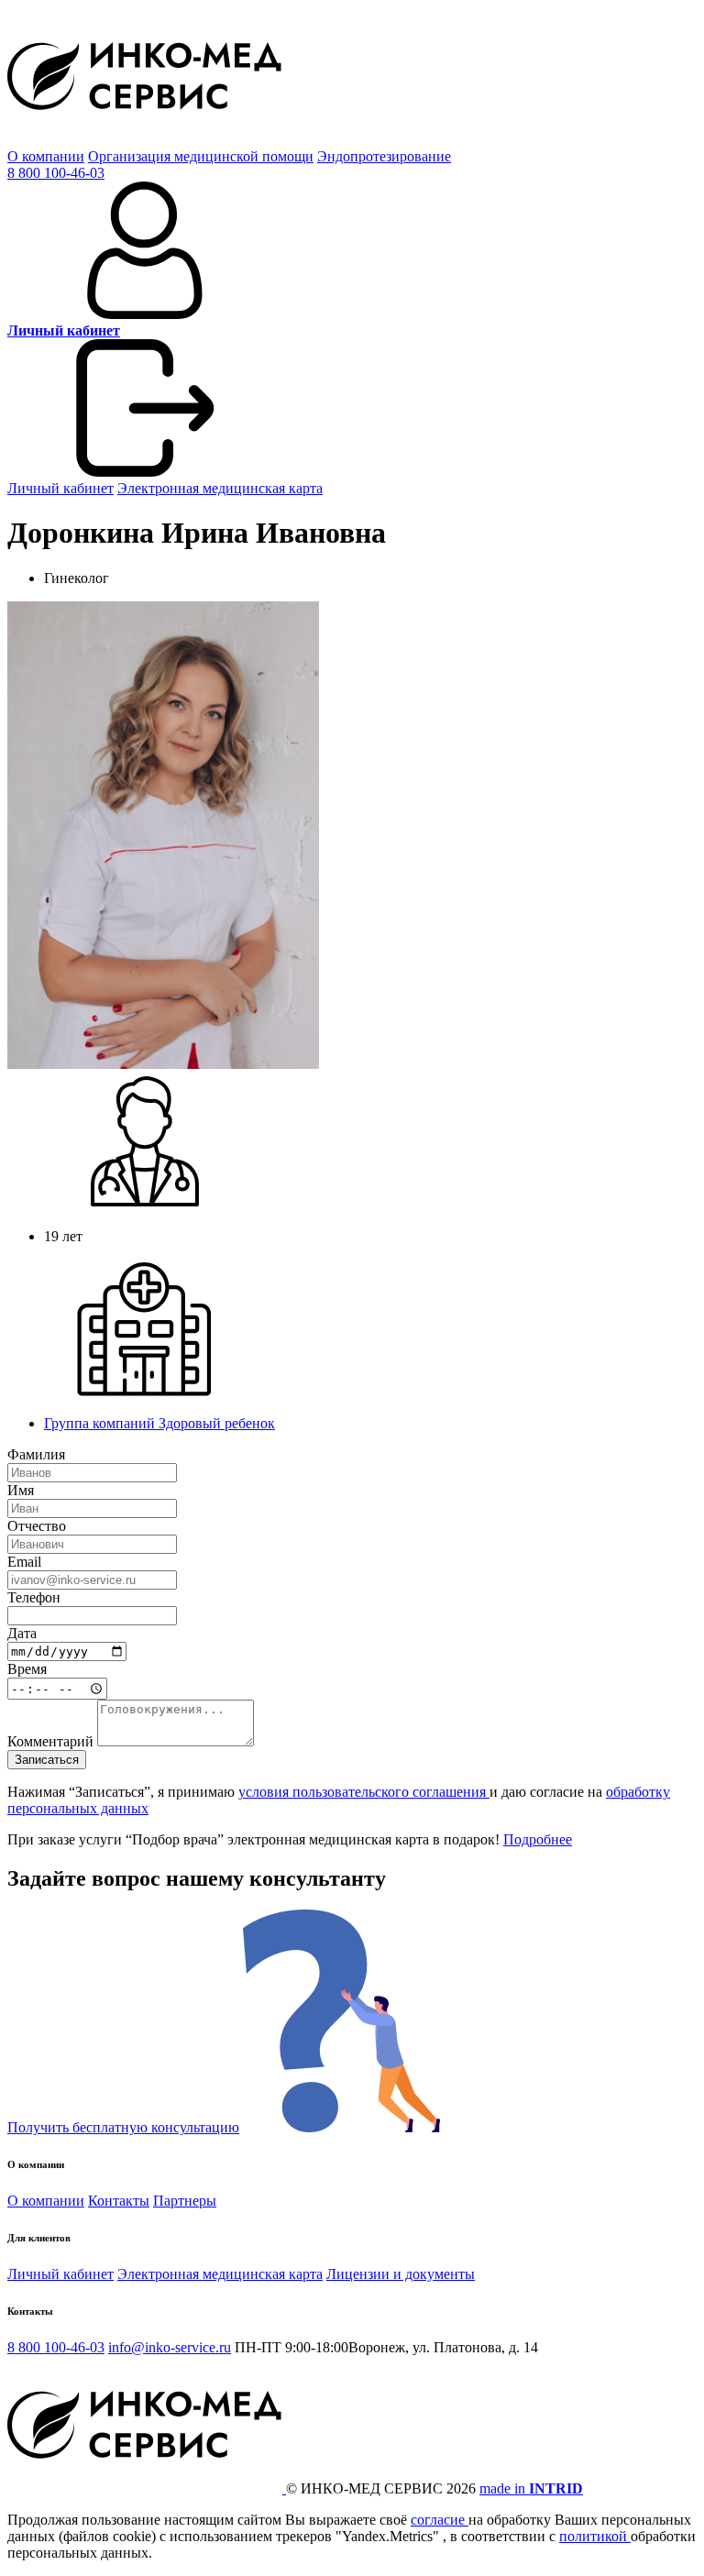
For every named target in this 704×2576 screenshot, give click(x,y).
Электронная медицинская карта (220, 488)
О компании (46, 156)
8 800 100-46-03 (56, 173)
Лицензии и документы (401, 2274)
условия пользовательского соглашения (364, 1792)
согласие (440, 2520)
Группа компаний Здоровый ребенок (159, 1423)
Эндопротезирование (384, 156)
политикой (595, 2536)
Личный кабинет (60, 488)
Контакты (119, 2201)
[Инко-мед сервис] (145, 140)
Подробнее (538, 1839)
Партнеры (185, 2201)
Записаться (47, 1760)
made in (531, 2488)
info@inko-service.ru (170, 2347)
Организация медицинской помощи (201, 156)
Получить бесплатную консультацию (123, 2127)
